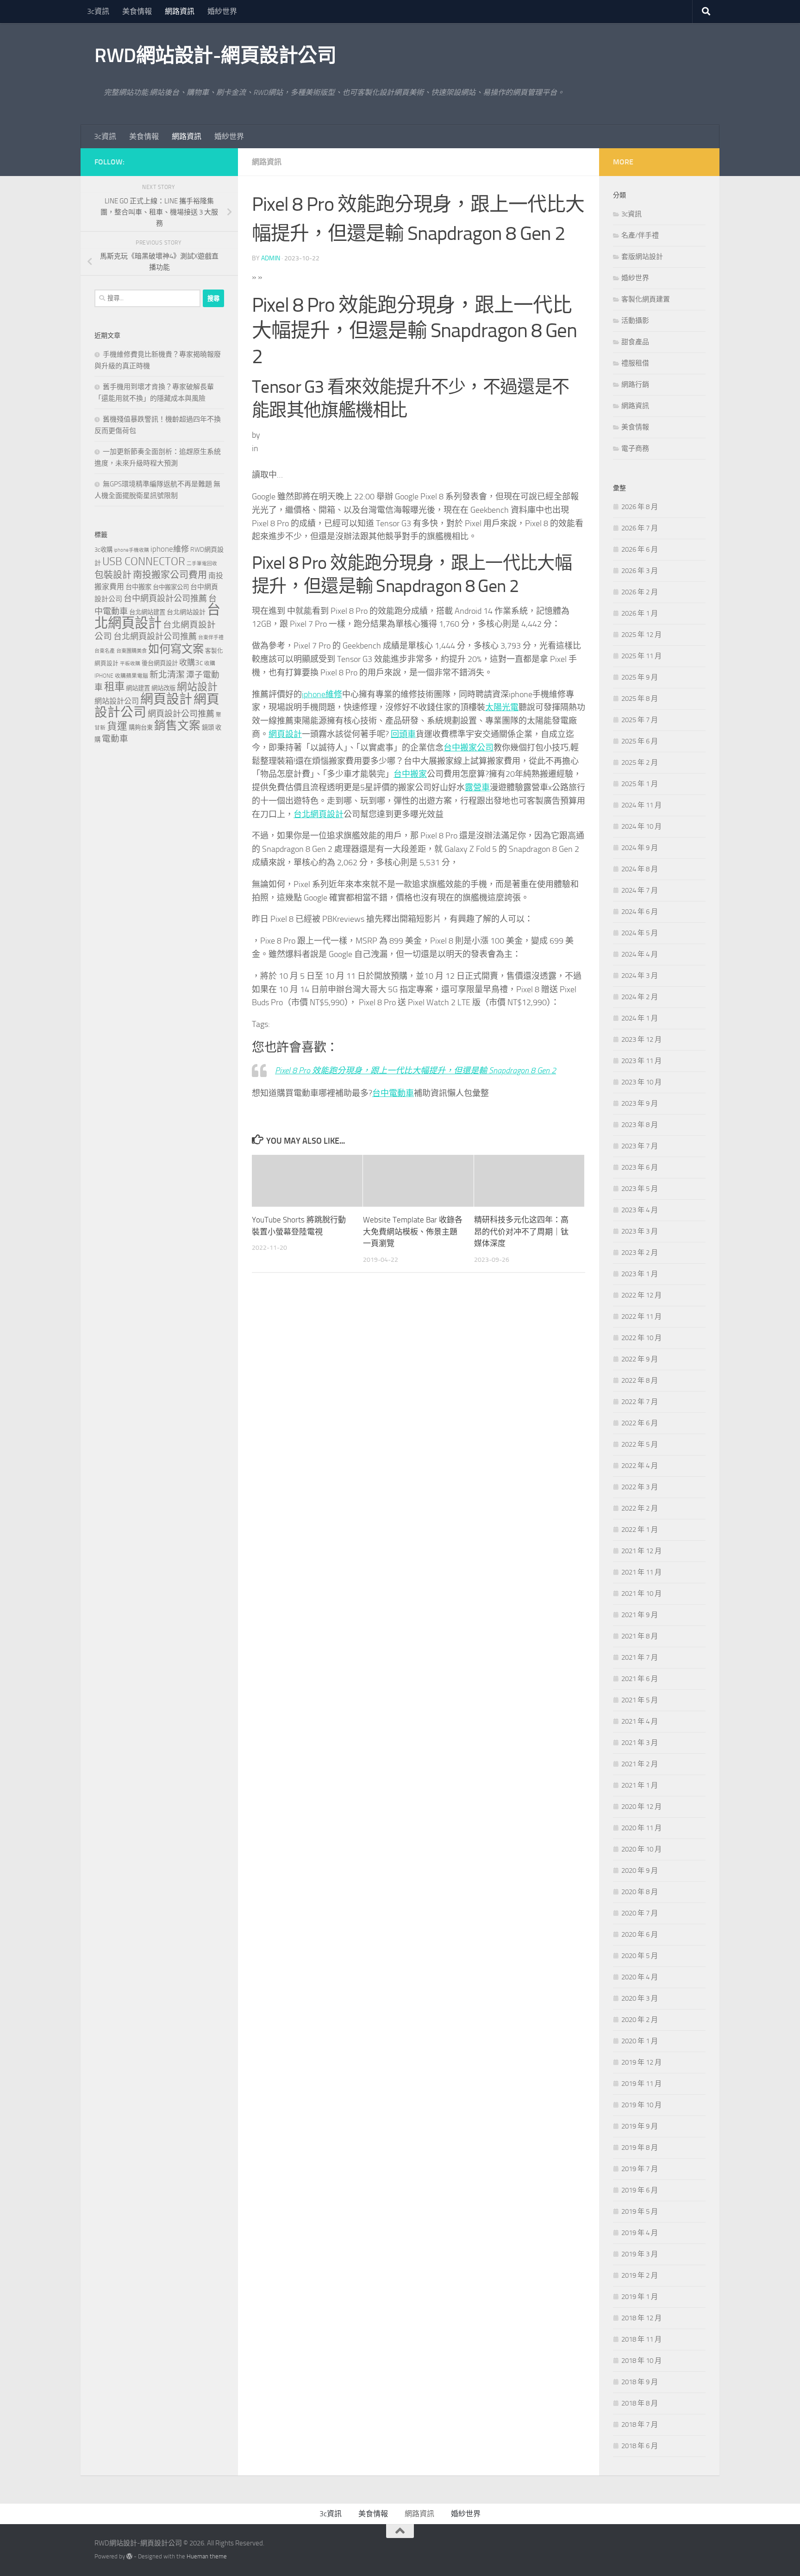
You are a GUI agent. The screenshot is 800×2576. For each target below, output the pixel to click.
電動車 (115, 739)
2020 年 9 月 (640, 1871)
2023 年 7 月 (640, 1146)
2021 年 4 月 (640, 1721)
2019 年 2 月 (640, 2275)
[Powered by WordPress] (129, 2556)
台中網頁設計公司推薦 (165, 598)
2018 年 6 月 (640, 2446)
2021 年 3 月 (640, 1743)
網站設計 (197, 687)
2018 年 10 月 (641, 2361)
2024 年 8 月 (640, 869)
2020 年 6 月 (640, 1934)
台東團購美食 (131, 651)
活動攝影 (635, 321)
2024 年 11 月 (641, 805)
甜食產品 (635, 342)
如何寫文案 (176, 649)
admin (271, 258)
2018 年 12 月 (641, 2318)
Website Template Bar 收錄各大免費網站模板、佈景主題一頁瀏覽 (413, 1231)
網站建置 (138, 688)
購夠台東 (141, 727)
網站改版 (163, 688)
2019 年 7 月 (640, 2169)
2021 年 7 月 (640, 1657)
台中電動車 (393, 1093)
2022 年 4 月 (640, 1466)
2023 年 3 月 (640, 1231)
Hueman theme (207, 2556)
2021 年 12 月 (641, 1551)
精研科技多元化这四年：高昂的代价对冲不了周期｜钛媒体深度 (521, 1231)
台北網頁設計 (319, 814)
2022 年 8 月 (640, 1380)
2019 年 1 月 (640, 2297)
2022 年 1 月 (640, 1530)
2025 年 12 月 (641, 635)
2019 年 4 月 (640, 2233)
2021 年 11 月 (641, 1572)
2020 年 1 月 (640, 2041)
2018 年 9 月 (640, 2382)
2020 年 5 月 (640, 1956)
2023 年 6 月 (640, 1167)
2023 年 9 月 (640, 1103)
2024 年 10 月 (641, 826)
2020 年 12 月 (641, 1807)
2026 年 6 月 (640, 549)
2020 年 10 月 (641, 1849)
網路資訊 (180, 11)
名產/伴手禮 (640, 235)
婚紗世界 (222, 11)
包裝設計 (113, 575)
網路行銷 (635, 384)
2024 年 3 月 (640, 976)
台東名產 (105, 651)
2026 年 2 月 (640, 592)
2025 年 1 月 (640, 784)
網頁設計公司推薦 (181, 714)
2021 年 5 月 (640, 1700)
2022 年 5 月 (640, 1444)
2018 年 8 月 (640, 2403)
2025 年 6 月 (640, 741)
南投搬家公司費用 (170, 575)
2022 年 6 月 (640, 1423)
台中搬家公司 (469, 748)
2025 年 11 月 (641, 656)
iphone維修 (322, 694)
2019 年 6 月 (640, 2190)
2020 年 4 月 (640, 1977)
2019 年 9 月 (640, 2126)
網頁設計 (285, 734)
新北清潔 (167, 675)
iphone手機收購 (131, 550)
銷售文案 (177, 726)
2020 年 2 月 (640, 2020)
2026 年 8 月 (640, 507)
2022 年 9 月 (640, 1359)
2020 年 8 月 (640, 1892)
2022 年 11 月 (641, 1316)
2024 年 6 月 (640, 912)
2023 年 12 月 (641, 1039)
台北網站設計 (186, 612)
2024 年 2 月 (640, 997)
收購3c (191, 662)
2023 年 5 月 (640, 1189)
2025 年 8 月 (640, 699)
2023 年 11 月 (641, 1061)
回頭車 (403, 734)
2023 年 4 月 (640, 1210)
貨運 (117, 726)
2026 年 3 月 (640, 571)
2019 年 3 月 (640, 2254)
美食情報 (137, 11)
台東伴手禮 (211, 638)
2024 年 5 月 (640, 933)
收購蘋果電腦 (131, 676)
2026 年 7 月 (640, 528)
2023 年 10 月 (641, 1082)
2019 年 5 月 (640, 2211)
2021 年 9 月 (640, 1615)
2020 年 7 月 (640, 1913)
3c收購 (103, 550)
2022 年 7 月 (640, 1402)
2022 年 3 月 (640, 1487)
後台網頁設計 (160, 663)
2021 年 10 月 (641, 1593)
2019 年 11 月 (641, 2084)
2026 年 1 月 (640, 613)
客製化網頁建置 (646, 299)
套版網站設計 (642, 257)
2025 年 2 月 (640, 762)
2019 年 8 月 (640, 2148)
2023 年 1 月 (640, 1274)
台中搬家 (410, 774)
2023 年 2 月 (640, 1253)
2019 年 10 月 (641, 2105)
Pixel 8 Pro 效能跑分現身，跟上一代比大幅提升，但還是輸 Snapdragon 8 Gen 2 (416, 1071)
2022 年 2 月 (640, 1508)
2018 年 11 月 (641, 2339)
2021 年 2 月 (640, 1764)
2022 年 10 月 (641, 1338)
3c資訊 (98, 11)
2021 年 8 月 (640, 1636)
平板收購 (130, 664)
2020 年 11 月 (641, 1828)
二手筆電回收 (202, 564)
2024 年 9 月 (640, 848)
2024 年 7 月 (640, 890)
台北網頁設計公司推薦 (155, 636)
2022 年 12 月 (641, 1295)
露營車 (477, 787)
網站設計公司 (117, 701)
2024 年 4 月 (640, 954)
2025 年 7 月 (640, 720)
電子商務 (635, 448)
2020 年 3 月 (640, 1998)
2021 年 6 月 (640, 1679)
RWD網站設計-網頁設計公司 (215, 56)
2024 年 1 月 (640, 1018)
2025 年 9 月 (640, 677)
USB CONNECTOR (144, 561)
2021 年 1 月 (640, 1785)
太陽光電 (502, 707)
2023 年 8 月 (640, 1125)
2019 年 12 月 (641, 2062)
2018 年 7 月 (640, 2425)
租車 (114, 687)
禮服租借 (635, 363)
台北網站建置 (147, 612)
